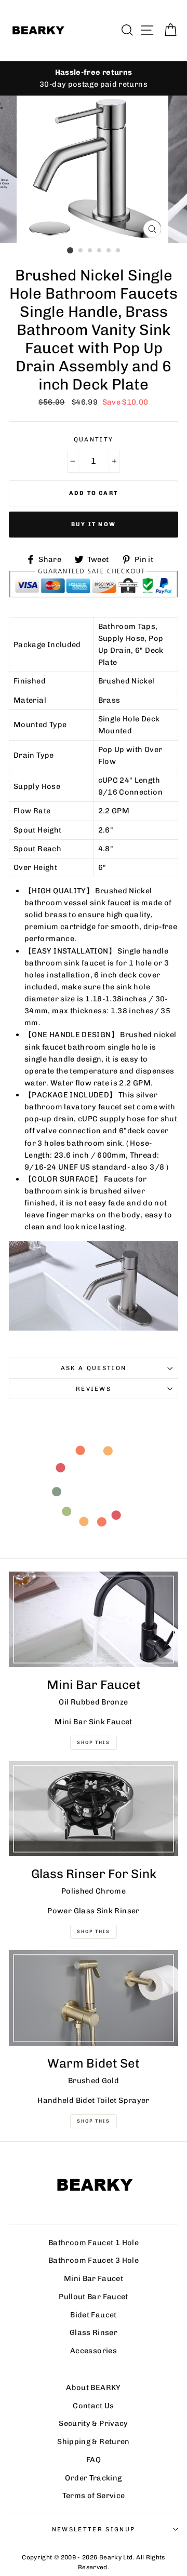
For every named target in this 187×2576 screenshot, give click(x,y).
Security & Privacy (94, 2423)
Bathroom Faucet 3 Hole (94, 2260)
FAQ (94, 2460)
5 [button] (109, 251)
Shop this (93, 2121)
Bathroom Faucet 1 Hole (94, 2243)
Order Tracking (93, 2478)
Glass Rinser (94, 2332)
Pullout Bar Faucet (94, 2297)
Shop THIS (93, 1742)
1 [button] (70, 250)
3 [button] (90, 251)
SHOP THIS (93, 1931)
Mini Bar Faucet (94, 2278)
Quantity (94, 439)
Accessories (94, 2351)
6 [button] (118, 251)
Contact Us (94, 2406)
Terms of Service (94, 2496)
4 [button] (100, 251)
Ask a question (94, 1368)
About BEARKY (93, 2387)
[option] (94, 169)
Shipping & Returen (94, 2441)
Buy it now (94, 524)
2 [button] (81, 251)
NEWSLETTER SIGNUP (94, 2529)
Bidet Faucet (93, 2315)
